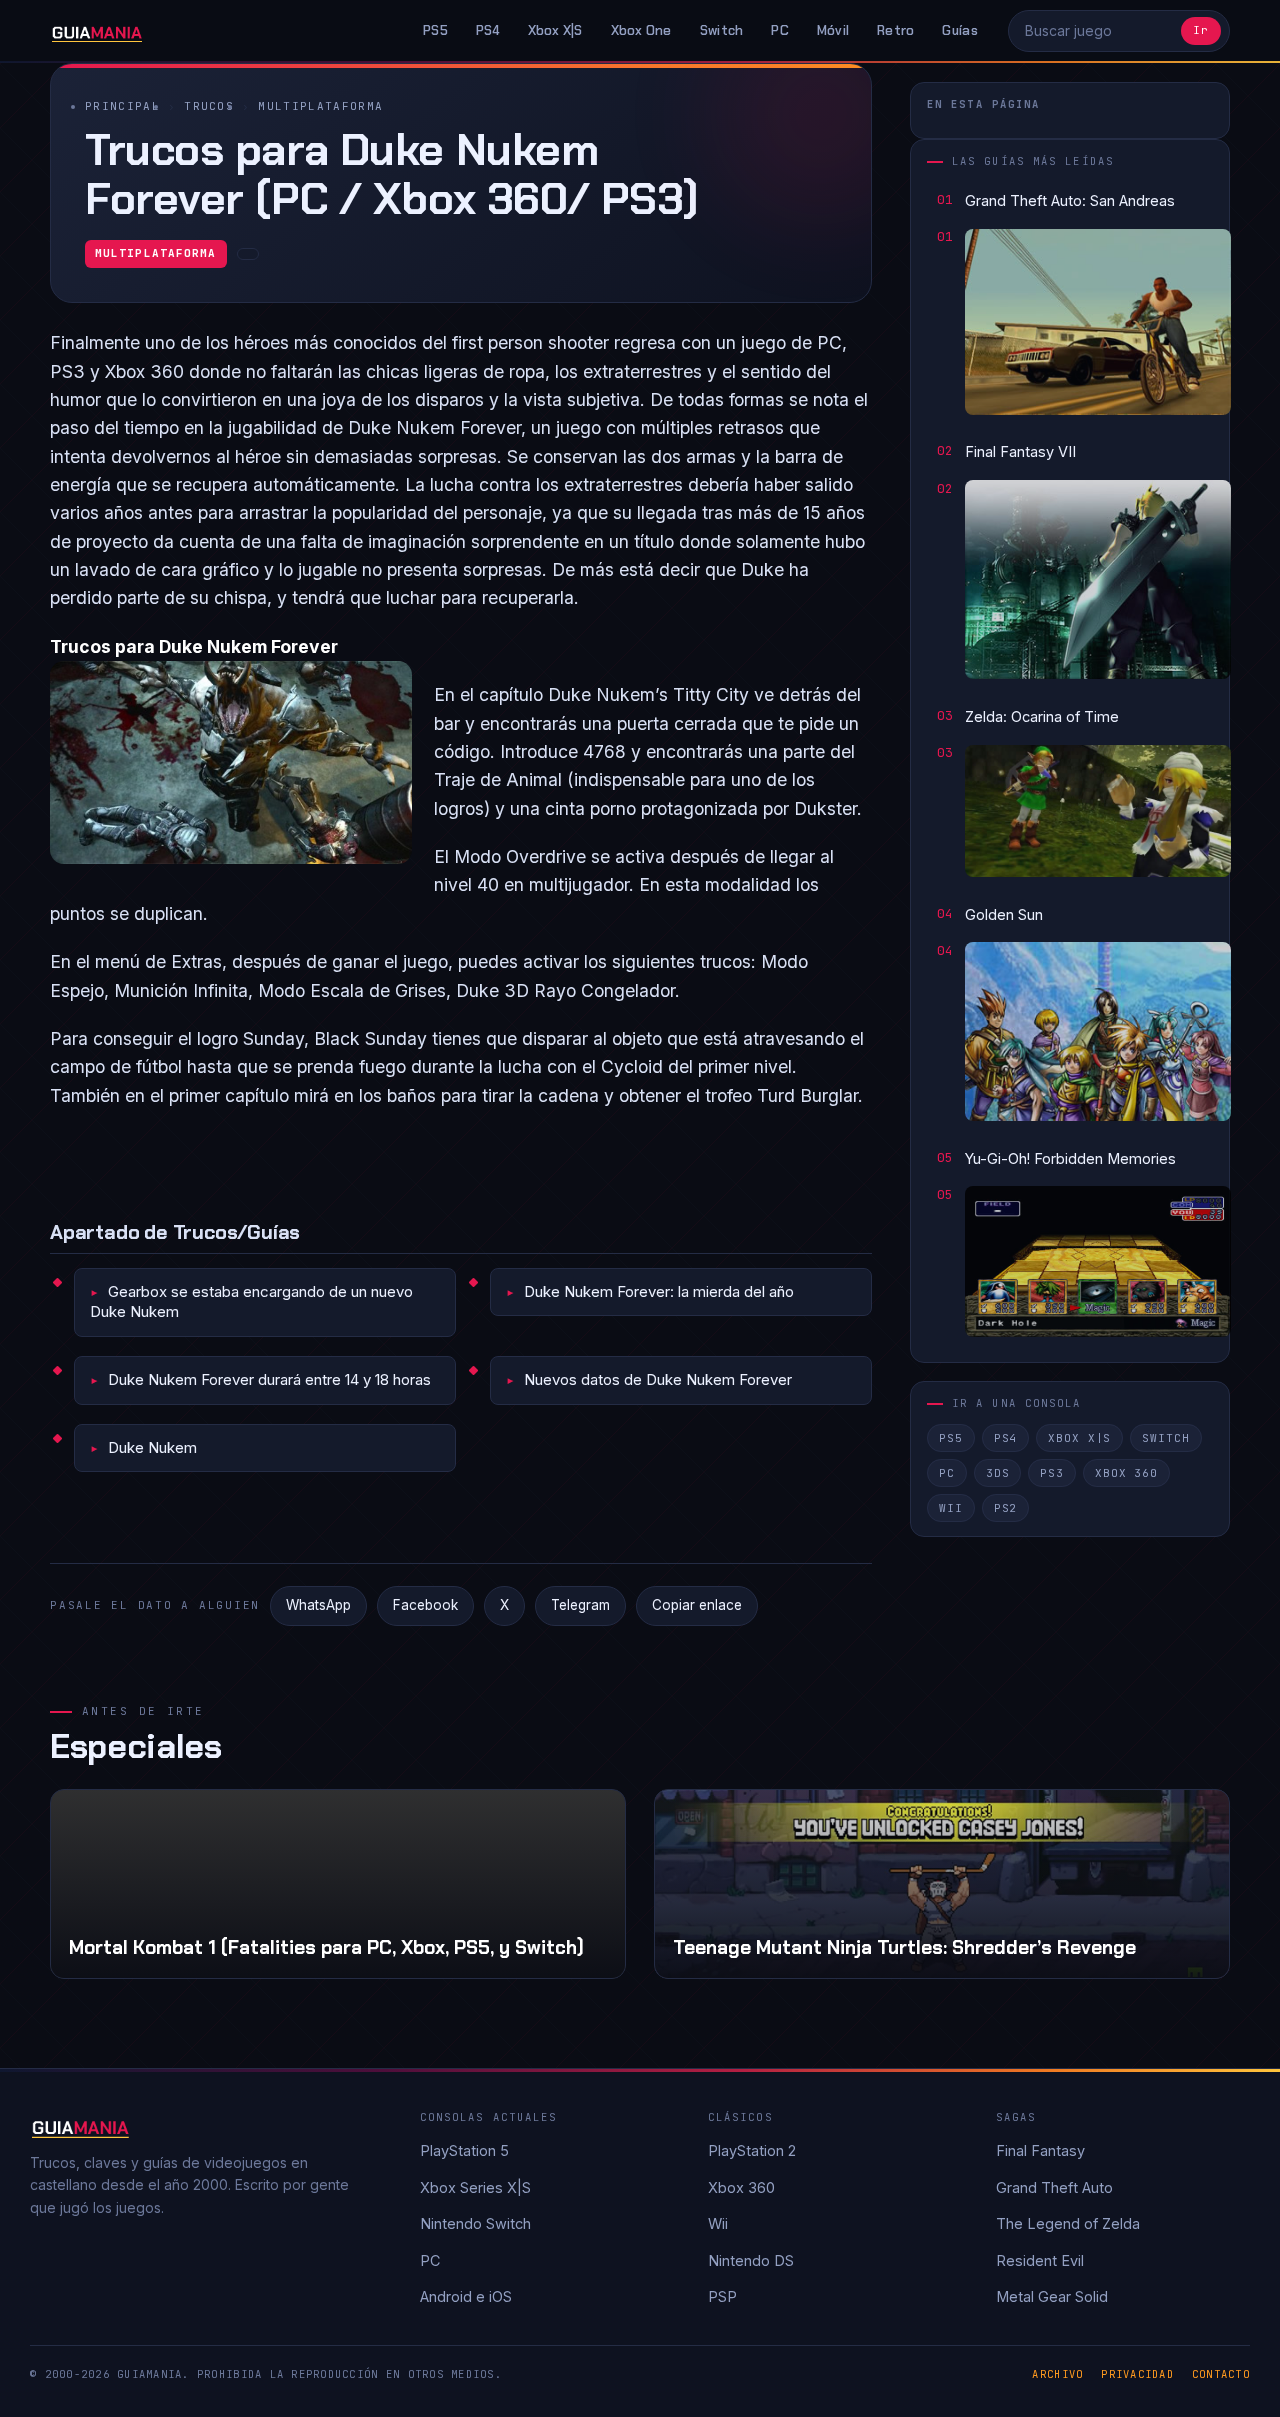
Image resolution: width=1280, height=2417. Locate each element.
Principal (122, 106)
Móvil (833, 30)
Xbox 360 (1126, 1473)
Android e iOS (466, 2296)
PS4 (488, 30)
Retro (895, 30)
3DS (998, 1473)
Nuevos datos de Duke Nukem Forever (658, 1379)
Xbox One (641, 30)
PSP (722, 2296)
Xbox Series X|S (475, 2187)
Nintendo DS (751, 2260)
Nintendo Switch (475, 2223)
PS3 (1052, 1473)
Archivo (1057, 2374)
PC (780, 30)
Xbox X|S (555, 30)
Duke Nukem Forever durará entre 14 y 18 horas (269, 1379)
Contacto (1221, 2374)
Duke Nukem (152, 1447)
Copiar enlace (697, 1605)
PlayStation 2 (752, 2150)
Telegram (580, 1605)
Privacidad (1137, 2374)
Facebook (425, 1605)
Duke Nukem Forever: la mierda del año (659, 1291)
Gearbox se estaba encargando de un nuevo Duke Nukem (251, 1301)
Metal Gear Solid (1052, 2296)
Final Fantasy (1040, 2150)
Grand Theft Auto (1054, 2187)
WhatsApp (318, 1605)
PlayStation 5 (464, 2150)
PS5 (435, 30)
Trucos (209, 106)
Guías (959, 30)
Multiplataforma (320, 106)
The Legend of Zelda (1068, 2223)
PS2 (1006, 1508)
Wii (951, 1508)
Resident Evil (1040, 2260)
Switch (722, 30)
